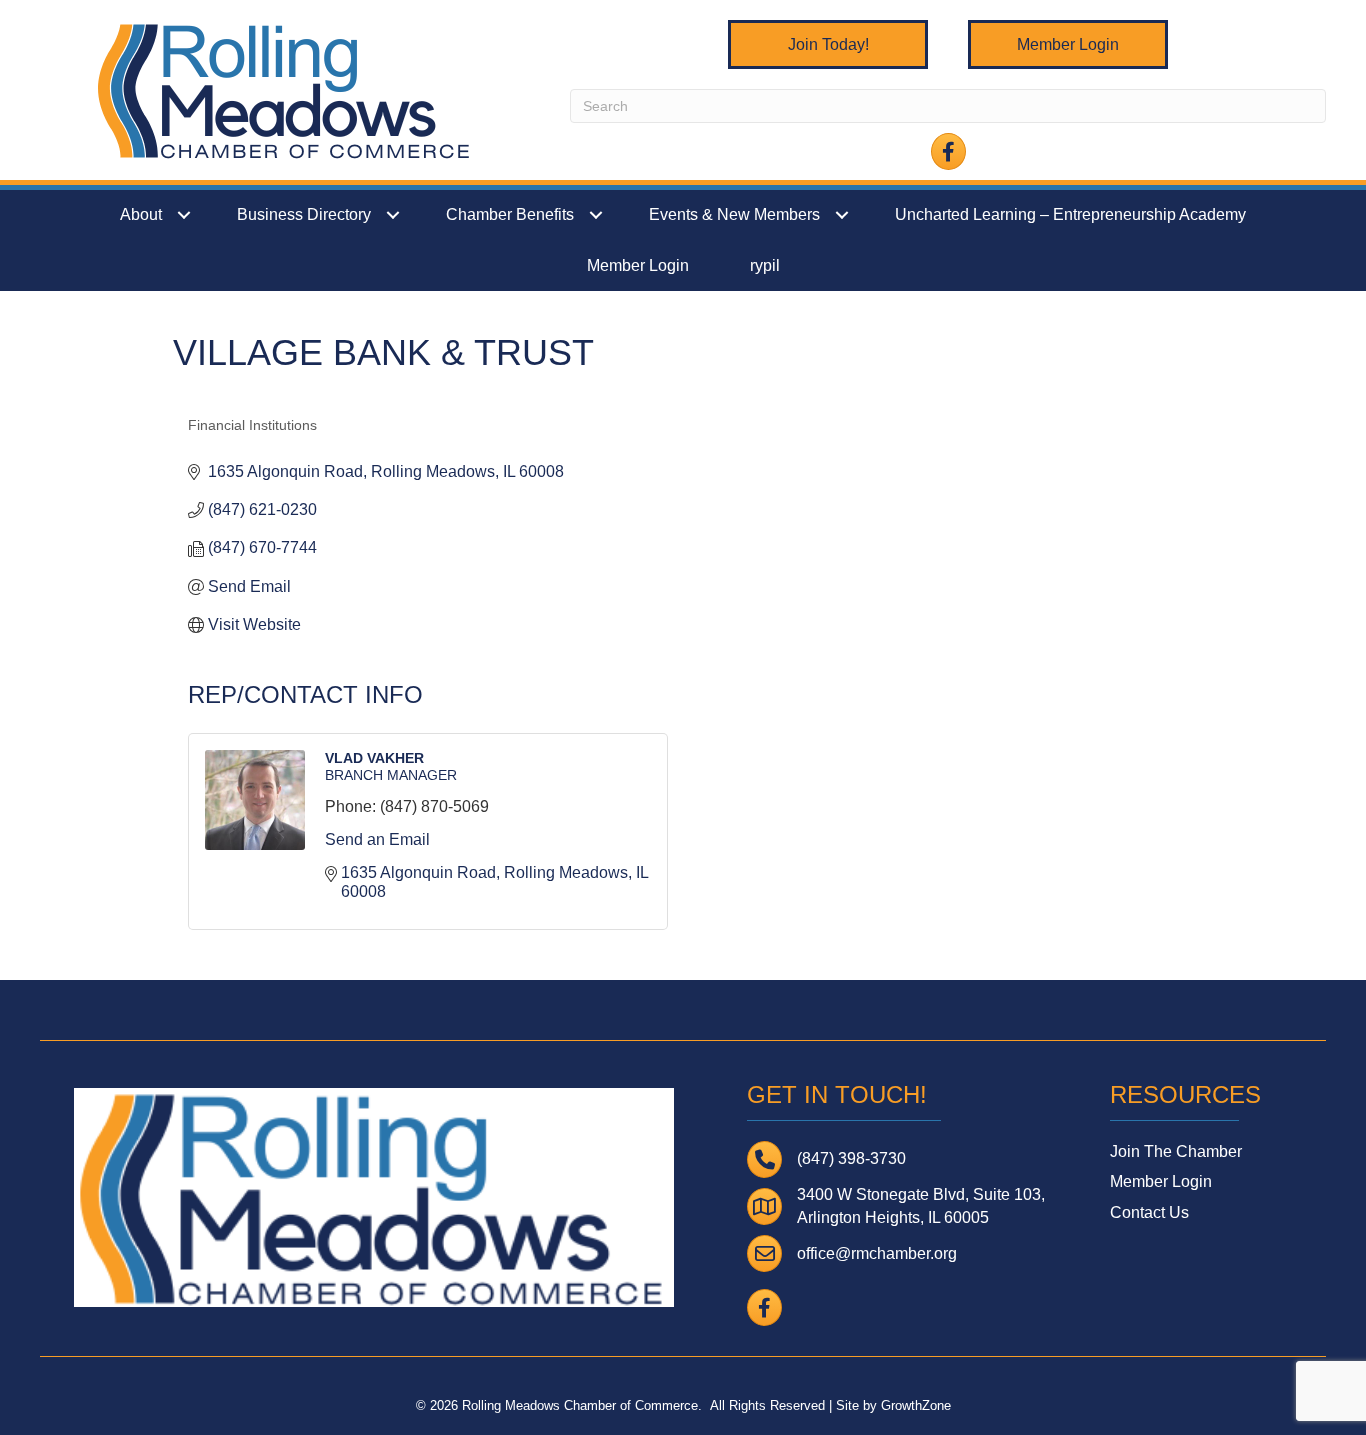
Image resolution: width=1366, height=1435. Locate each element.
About (141, 214)
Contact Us (1149, 1212)
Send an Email (377, 839)
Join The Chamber (1176, 1151)
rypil (765, 265)
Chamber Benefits (510, 214)
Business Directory (304, 214)
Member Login (638, 265)
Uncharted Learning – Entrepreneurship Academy (1070, 214)
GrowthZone (916, 1405)
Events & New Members (734, 214)
